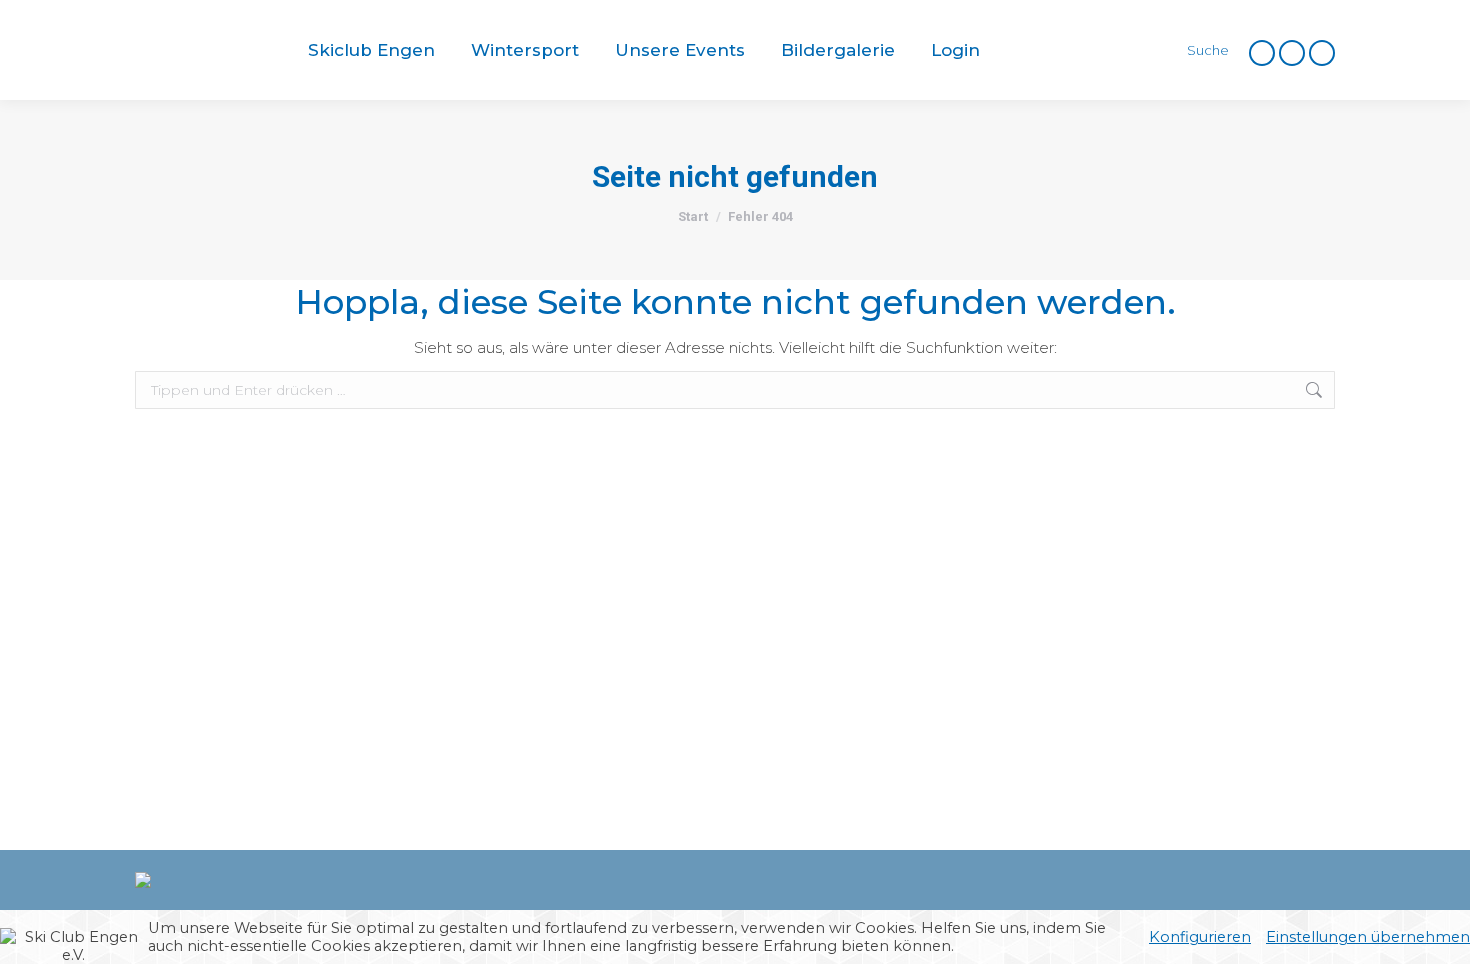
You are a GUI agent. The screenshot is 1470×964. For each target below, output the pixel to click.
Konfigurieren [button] (1200, 937)
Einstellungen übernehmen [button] (1368, 937)
